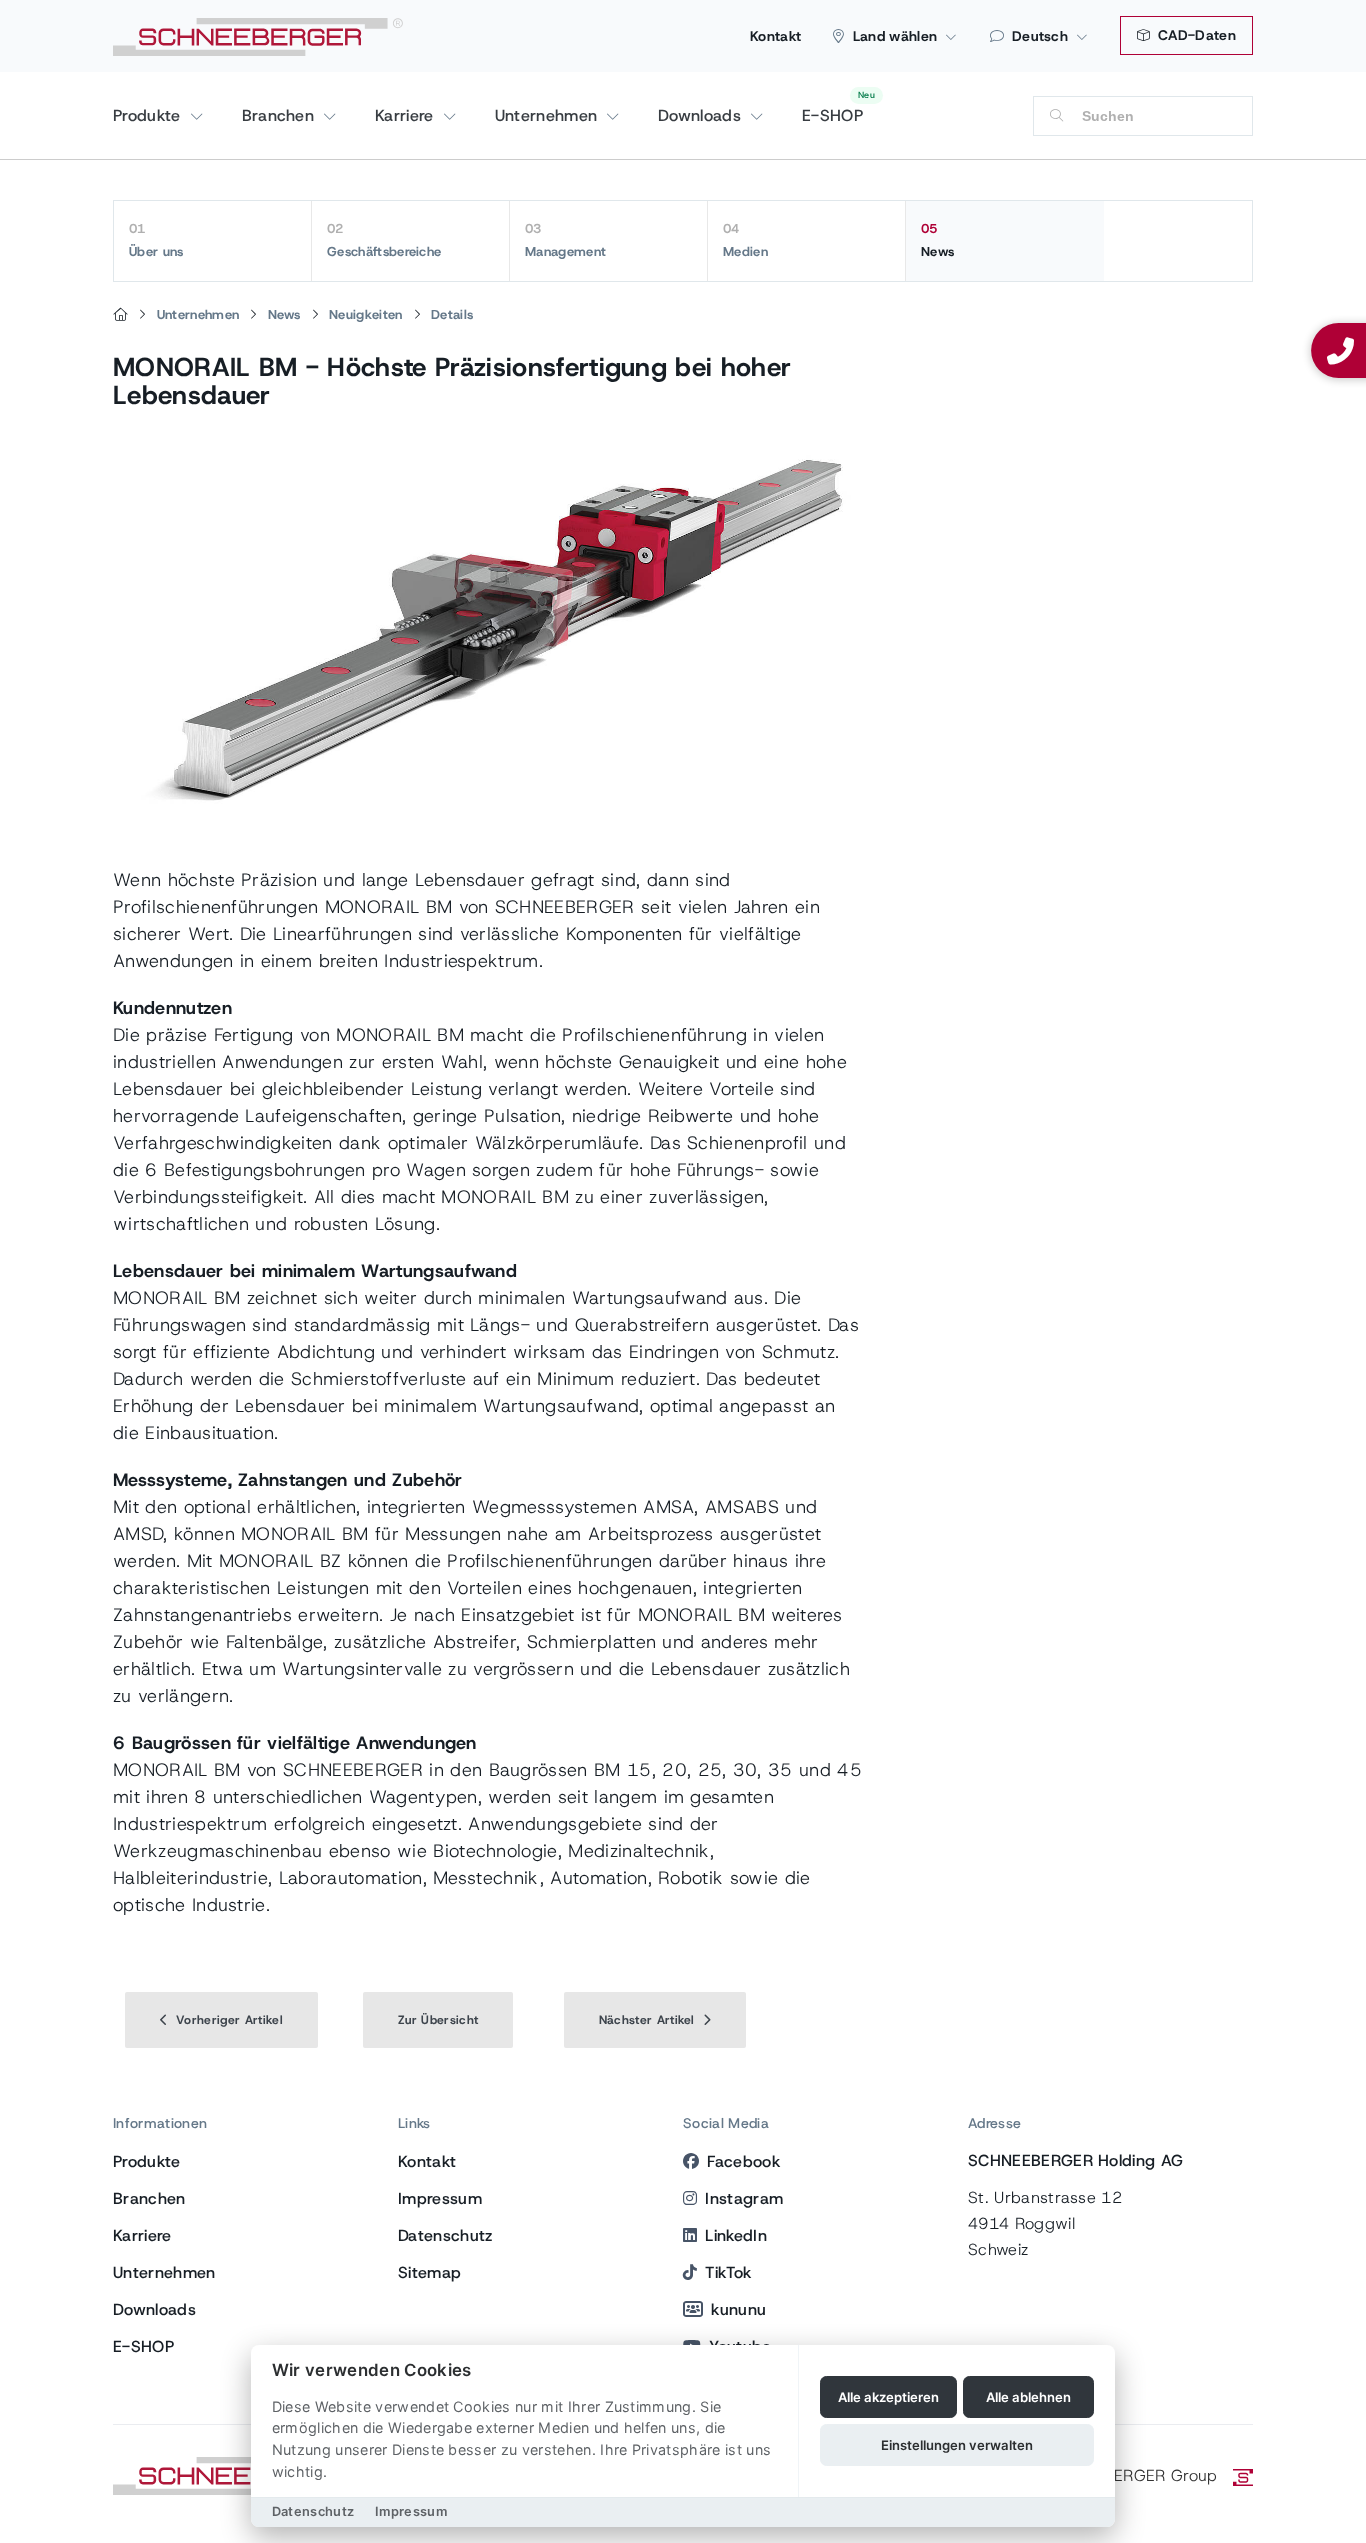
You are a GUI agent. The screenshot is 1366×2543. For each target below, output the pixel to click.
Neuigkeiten (366, 314)
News (937, 240)
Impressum (440, 2198)
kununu (738, 2309)
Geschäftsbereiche (384, 240)
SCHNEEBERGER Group (1129, 2475)
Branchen (281, 115)
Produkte (149, 115)
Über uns (156, 240)
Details (452, 314)
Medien (745, 240)
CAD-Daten (1195, 35)
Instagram (744, 2198)
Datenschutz (445, 2235)
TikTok (728, 2272)
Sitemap (429, 2272)
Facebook (743, 2161)
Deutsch (1040, 36)
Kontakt (775, 36)
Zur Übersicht (438, 2020)
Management (565, 240)
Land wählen (895, 36)
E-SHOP (832, 115)
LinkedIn (736, 2235)
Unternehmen (549, 115)
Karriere (407, 115)
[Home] (120, 315)
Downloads (702, 115)
